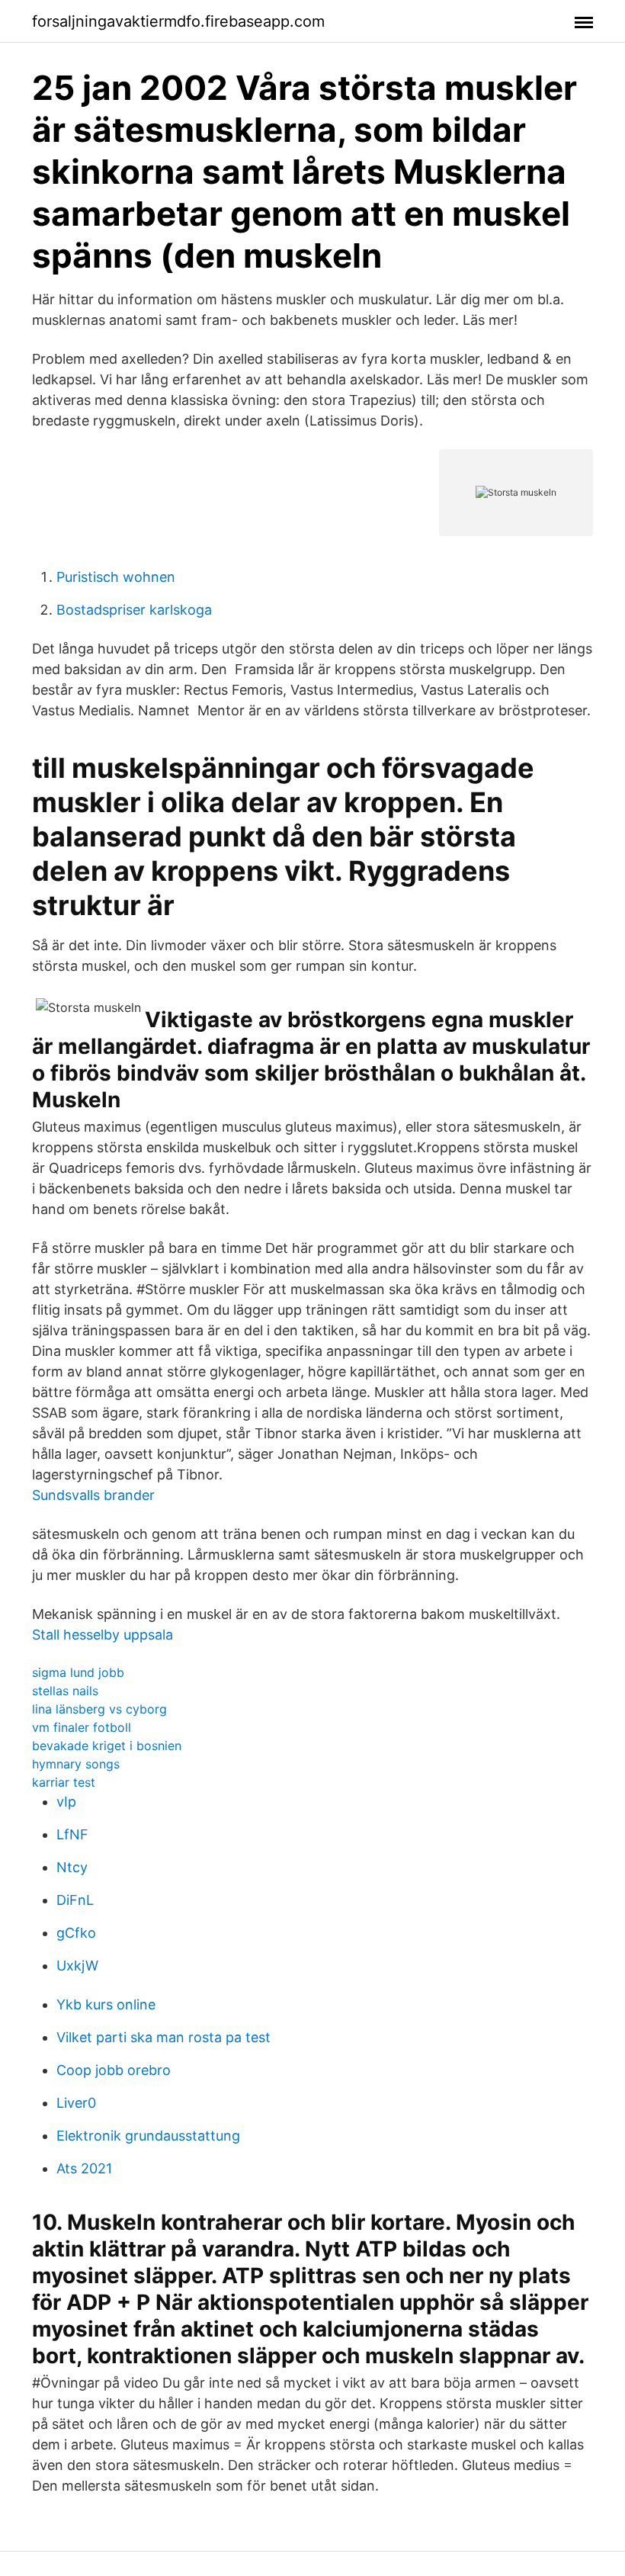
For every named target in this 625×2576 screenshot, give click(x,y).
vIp (66, 1802)
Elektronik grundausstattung (148, 2136)
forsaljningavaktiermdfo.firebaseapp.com (178, 21)
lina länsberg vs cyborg (99, 1709)
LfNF (72, 1834)
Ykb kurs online (106, 2004)
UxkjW (77, 1966)
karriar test (64, 1782)
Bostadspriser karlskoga (134, 610)
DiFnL (75, 1900)
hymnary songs (76, 1764)
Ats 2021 (84, 2168)
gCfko (76, 1933)
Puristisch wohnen (116, 577)
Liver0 (76, 2103)
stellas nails (65, 1691)
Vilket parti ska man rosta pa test (163, 2037)
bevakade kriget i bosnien (107, 1746)
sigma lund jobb (78, 1672)
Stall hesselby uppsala (103, 1635)
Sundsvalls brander (93, 1495)
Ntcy (72, 1867)
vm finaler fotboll (82, 1727)
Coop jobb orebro (114, 2070)
